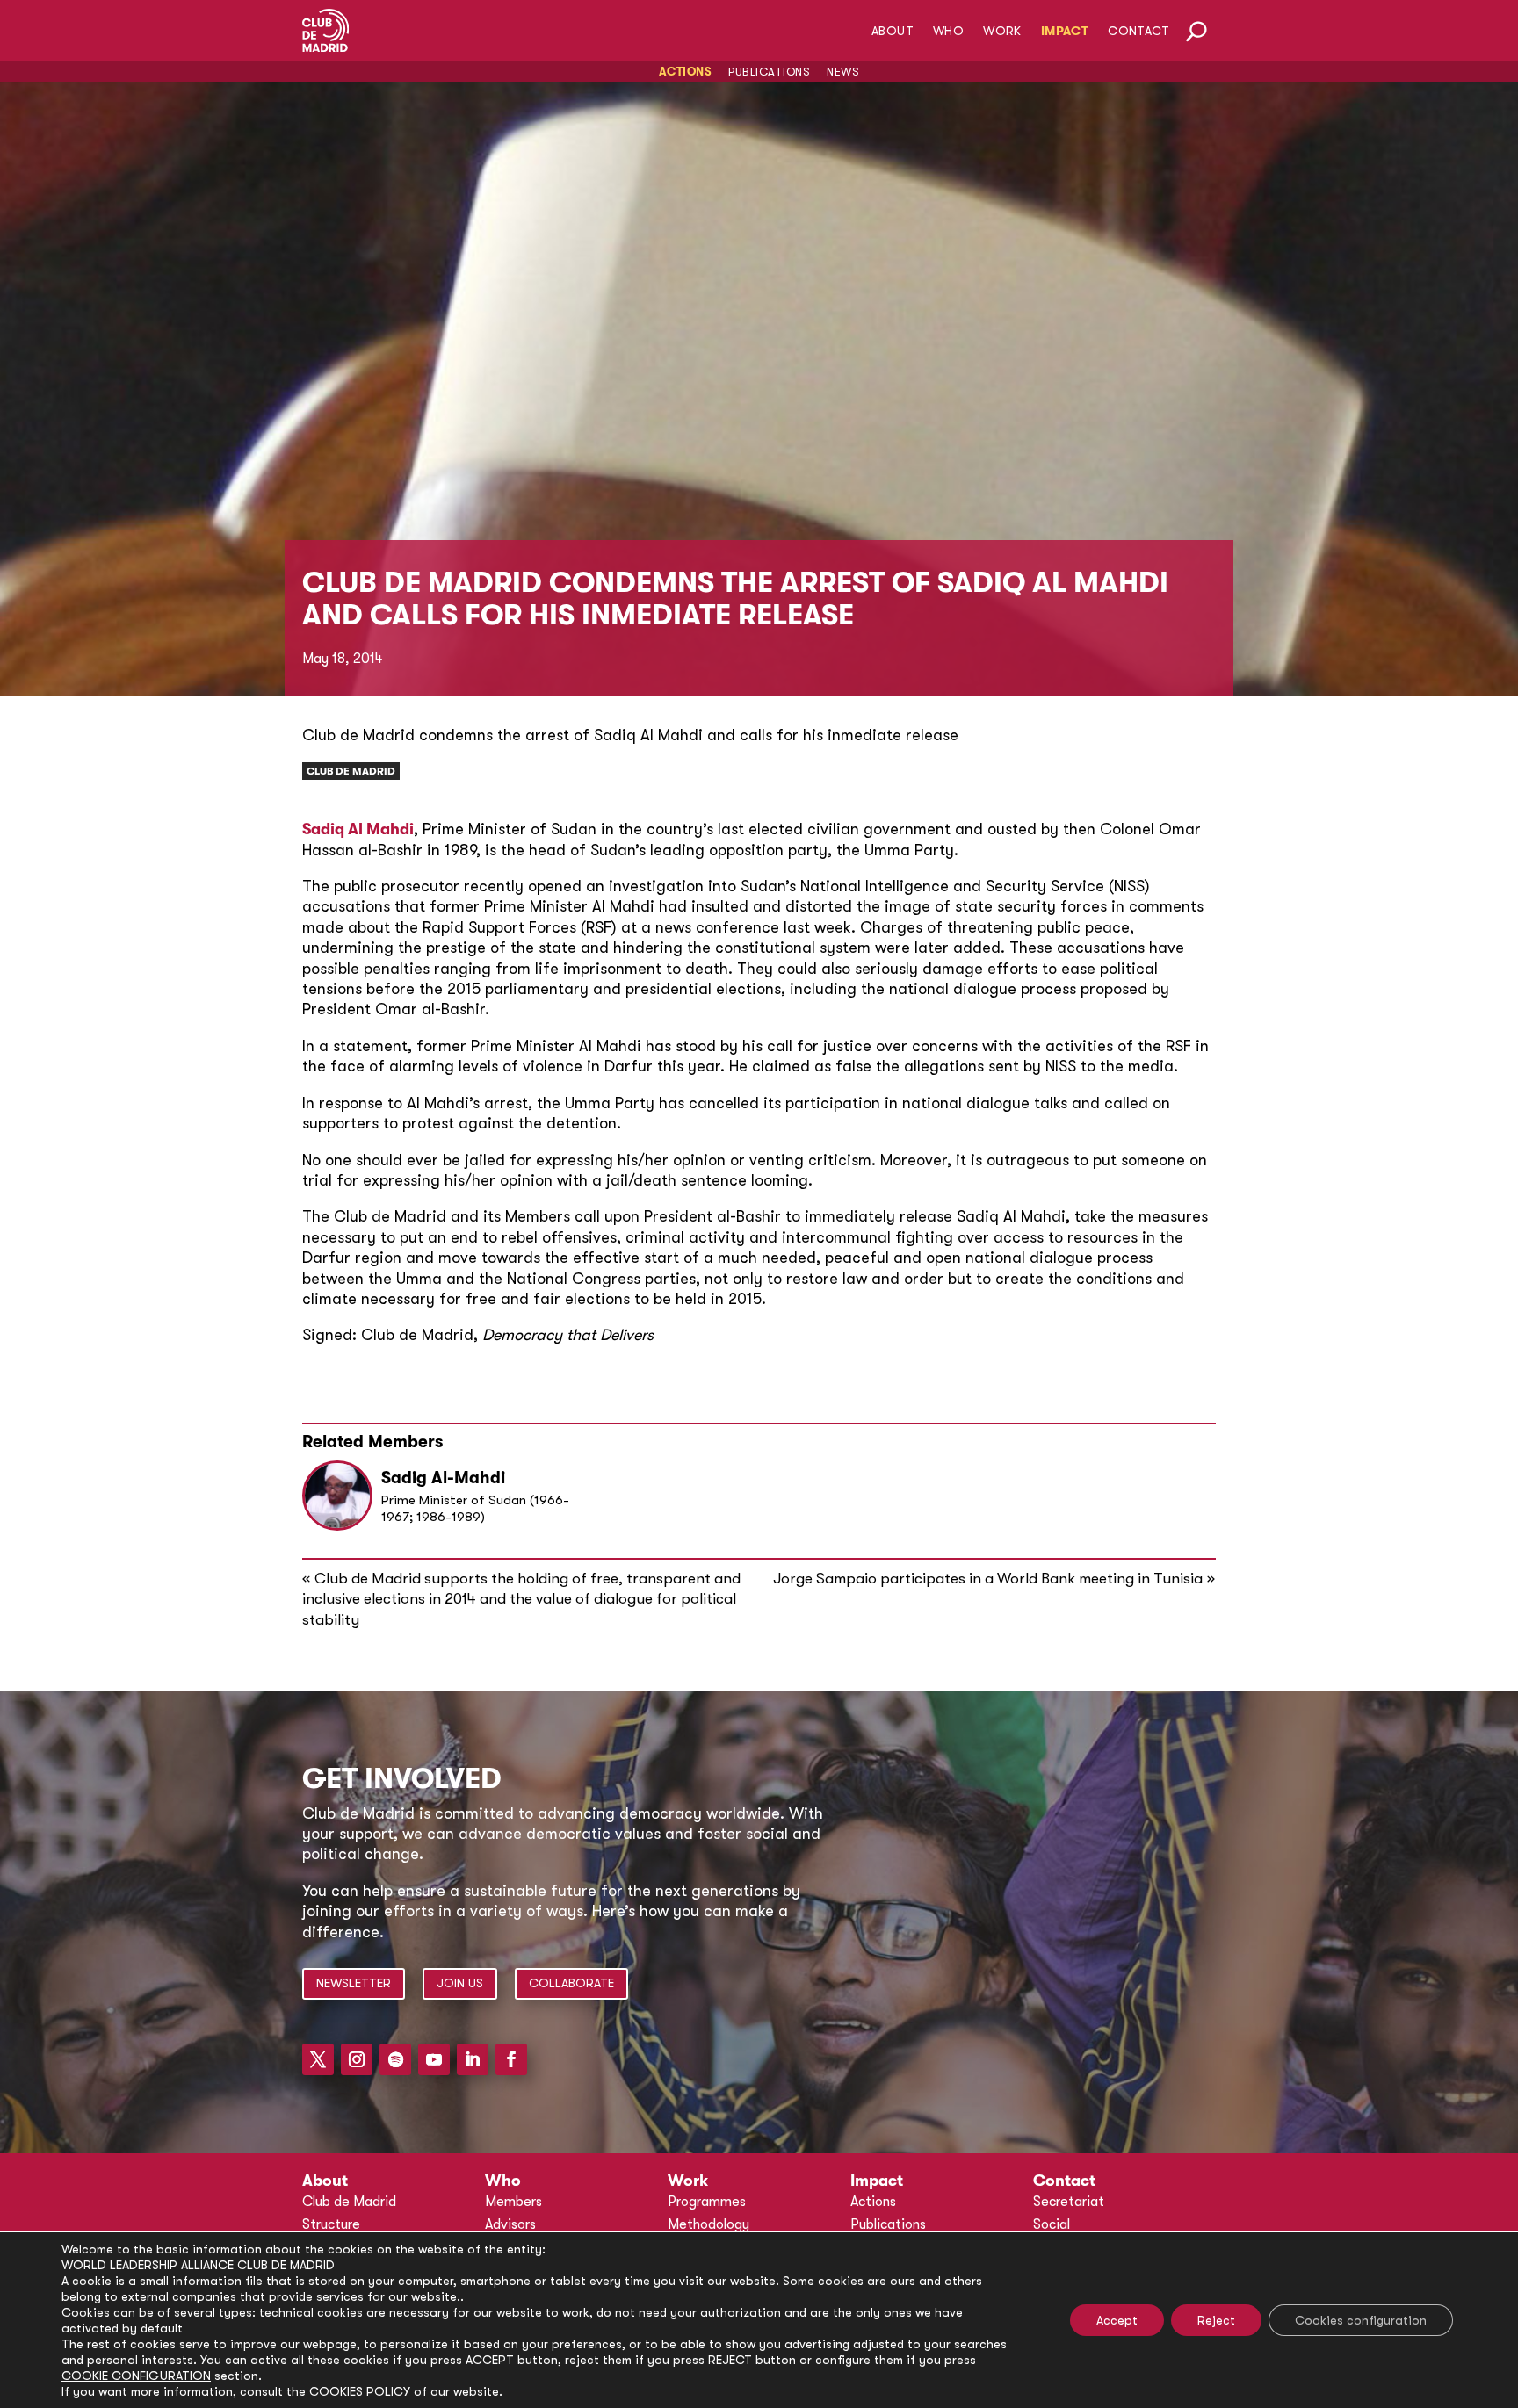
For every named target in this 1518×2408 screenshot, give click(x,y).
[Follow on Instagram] (357, 2059)
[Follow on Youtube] (434, 2059)
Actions (686, 72)
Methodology (708, 2224)
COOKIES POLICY (360, 2391)
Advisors (510, 2224)
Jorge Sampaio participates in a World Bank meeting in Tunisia (988, 1579)
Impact (1065, 31)
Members (513, 2202)
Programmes (707, 2202)
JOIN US (460, 1983)
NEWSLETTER (354, 1983)
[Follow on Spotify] (395, 2059)
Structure (331, 2224)
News (843, 72)
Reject (1216, 2320)
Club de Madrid (351, 771)
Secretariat (1069, 2202)
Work (1002, 31)
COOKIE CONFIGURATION (136, 2376)
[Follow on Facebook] (511, 2059)
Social (1052, 2224)
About (893, 31)
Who (948, 31)
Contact (1138, 31)
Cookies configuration (1361, 2320)
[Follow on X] (318, 2059)
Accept (1117, 2320)
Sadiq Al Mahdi (358, 829)
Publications (769, 72)
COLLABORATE (571, 1983)
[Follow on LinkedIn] (473, 2059)
